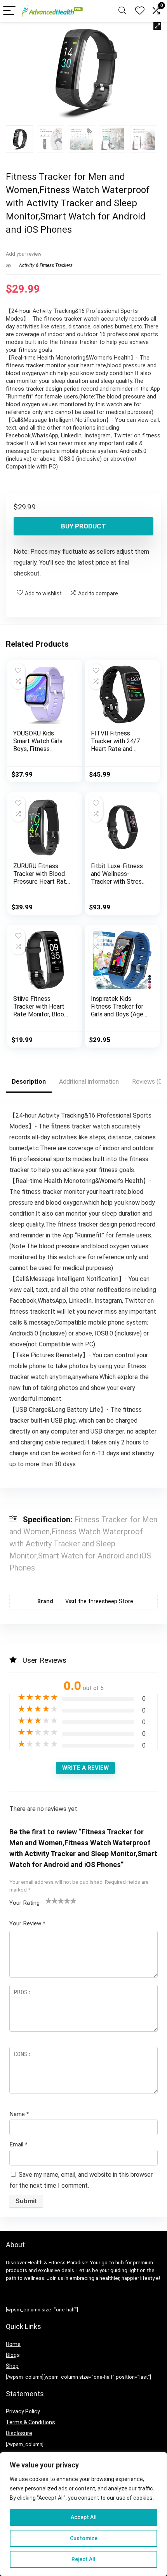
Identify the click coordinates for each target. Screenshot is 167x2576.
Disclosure (19, 2433)
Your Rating (24, 1903)
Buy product (83, 526)
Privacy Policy (23, 2411)
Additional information (89, 1082)
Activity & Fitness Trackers (46, 265)
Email (18, 2144)
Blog (11, 2355)
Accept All (84, 2517)
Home (13, 2344)
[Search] (122, 11)
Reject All (83, 2559)
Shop (12, 2366)
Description (29, 1082)
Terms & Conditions (30, 2422)
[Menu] (9, 11)
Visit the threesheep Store (99, 1601)
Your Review (27, 1923)
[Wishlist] (140, 11)
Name (19, 2114)
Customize (84, 2538)
